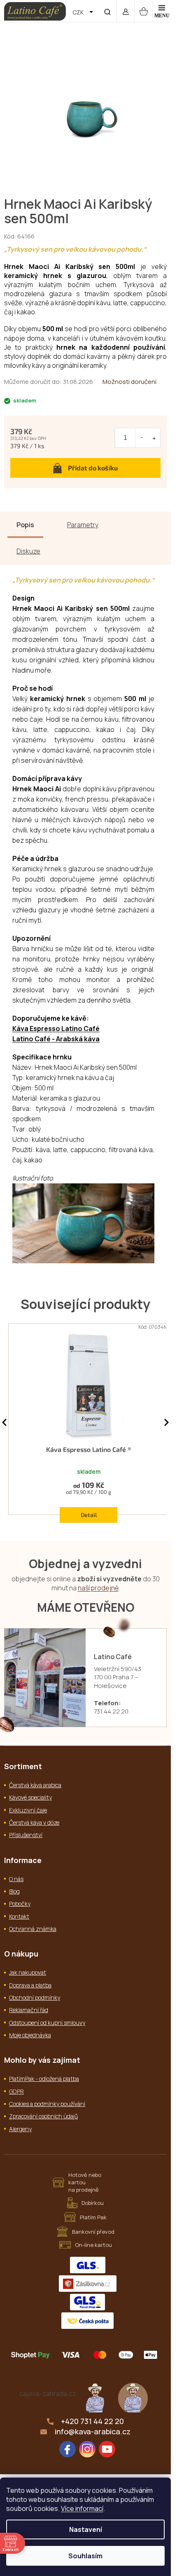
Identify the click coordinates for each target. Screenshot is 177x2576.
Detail (89, 1515)
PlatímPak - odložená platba (44, 2079)
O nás (16, 1879)
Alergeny (20, 2129)
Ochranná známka (33, 1929)
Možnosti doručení (129, 382)
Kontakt (19, 1916)
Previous (4, 1422)
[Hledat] (107, 11)
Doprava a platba (30, 1985)
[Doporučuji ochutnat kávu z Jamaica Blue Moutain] (95, 2397)
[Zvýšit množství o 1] (154, 438)
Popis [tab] (25, 525)
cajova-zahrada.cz (48, 2394)
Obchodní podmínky (35, 1997)
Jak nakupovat (28, 1972)
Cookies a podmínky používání (47, 2104)
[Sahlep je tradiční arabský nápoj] (133, 2397)
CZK (79, 12)
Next (167, 1422)
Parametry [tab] (83, 525)
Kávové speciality (30, 1797)
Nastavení (86, 2529)
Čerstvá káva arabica (35, 1785)
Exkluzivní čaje (28, 1810)
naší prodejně (98, 1588)
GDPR (16, 2091)
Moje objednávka (30, 2035)
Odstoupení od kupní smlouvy (47, 2023)
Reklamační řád (29, 2010)
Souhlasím (85, 2556)
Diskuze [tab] (28, 551)
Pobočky (20, 1904)
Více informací (82, 2508)
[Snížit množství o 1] (142, 438)
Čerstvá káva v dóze (34, 1822)
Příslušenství (26, 1835)
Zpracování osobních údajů (43, 2116)
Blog (14, 1891)
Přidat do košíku (93, 468)
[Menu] (162, 11)
